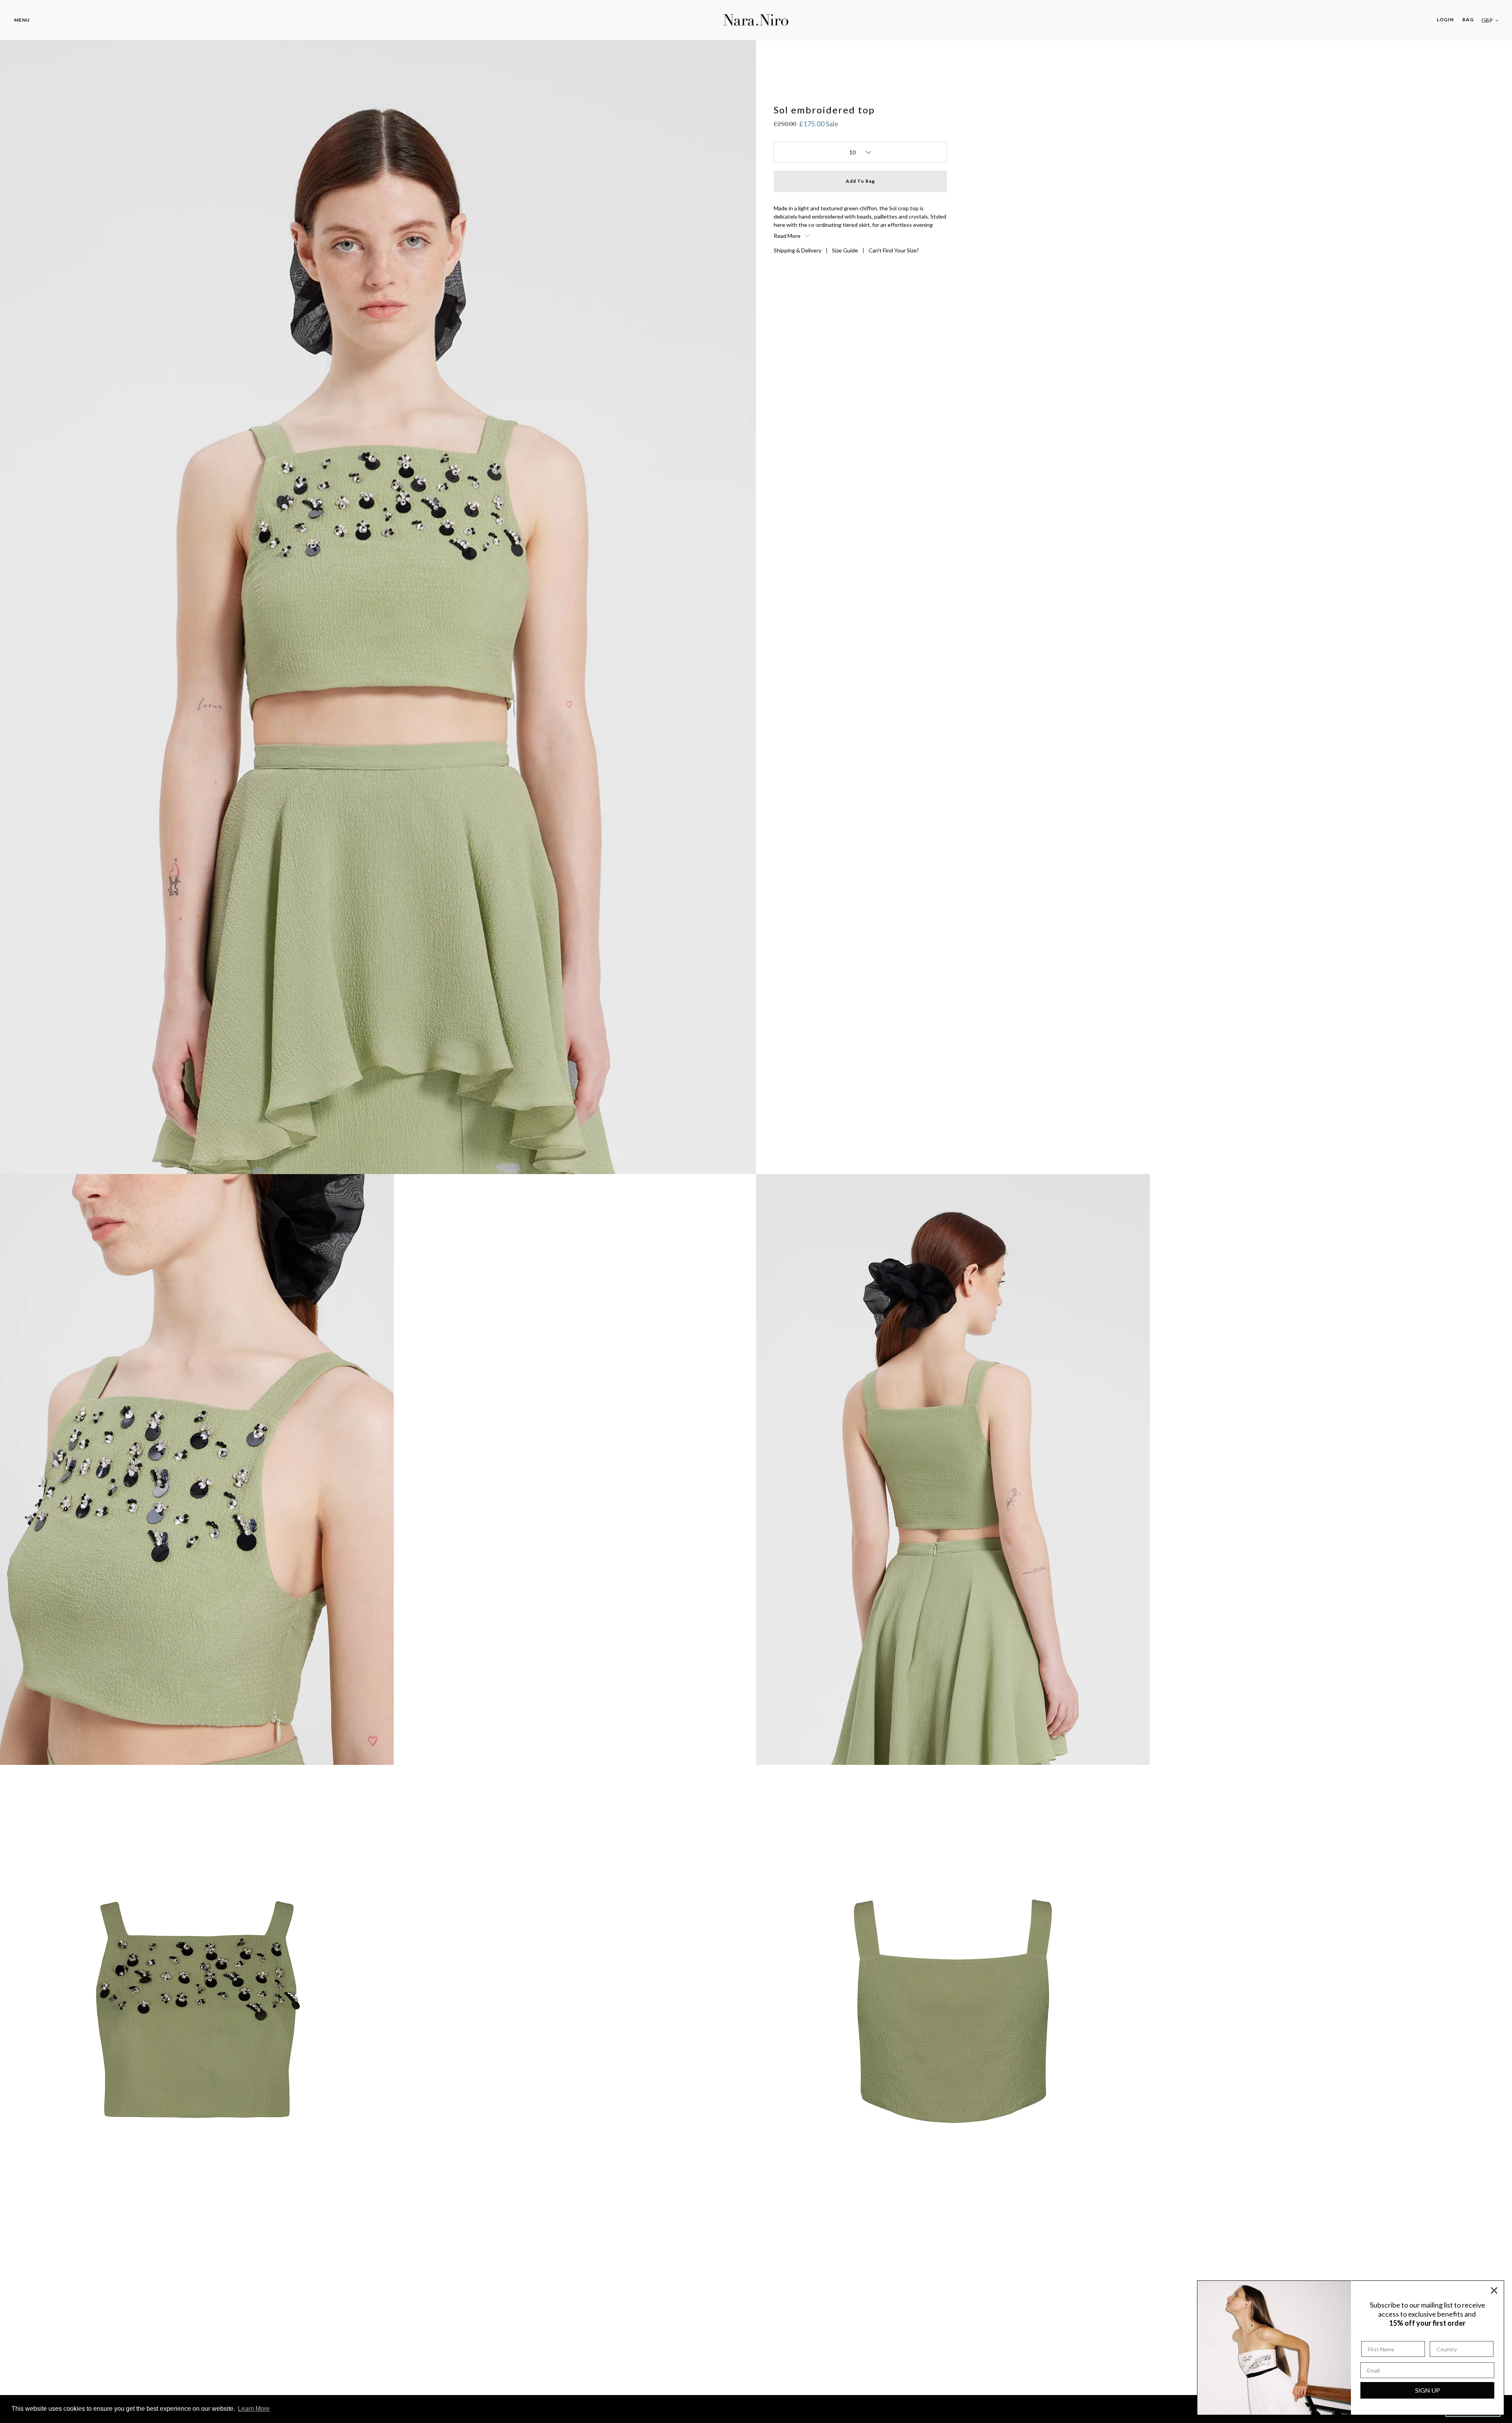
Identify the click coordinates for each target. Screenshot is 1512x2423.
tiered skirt (856, 225)
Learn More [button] (254, 2409)
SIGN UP (1428, 2390)
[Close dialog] (1494, 2290)
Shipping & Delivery (798, 250)
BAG (1468, 19)
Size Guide (845, 250)
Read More (788, 236)
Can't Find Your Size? (894, 250)
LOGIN (1447, 19)
